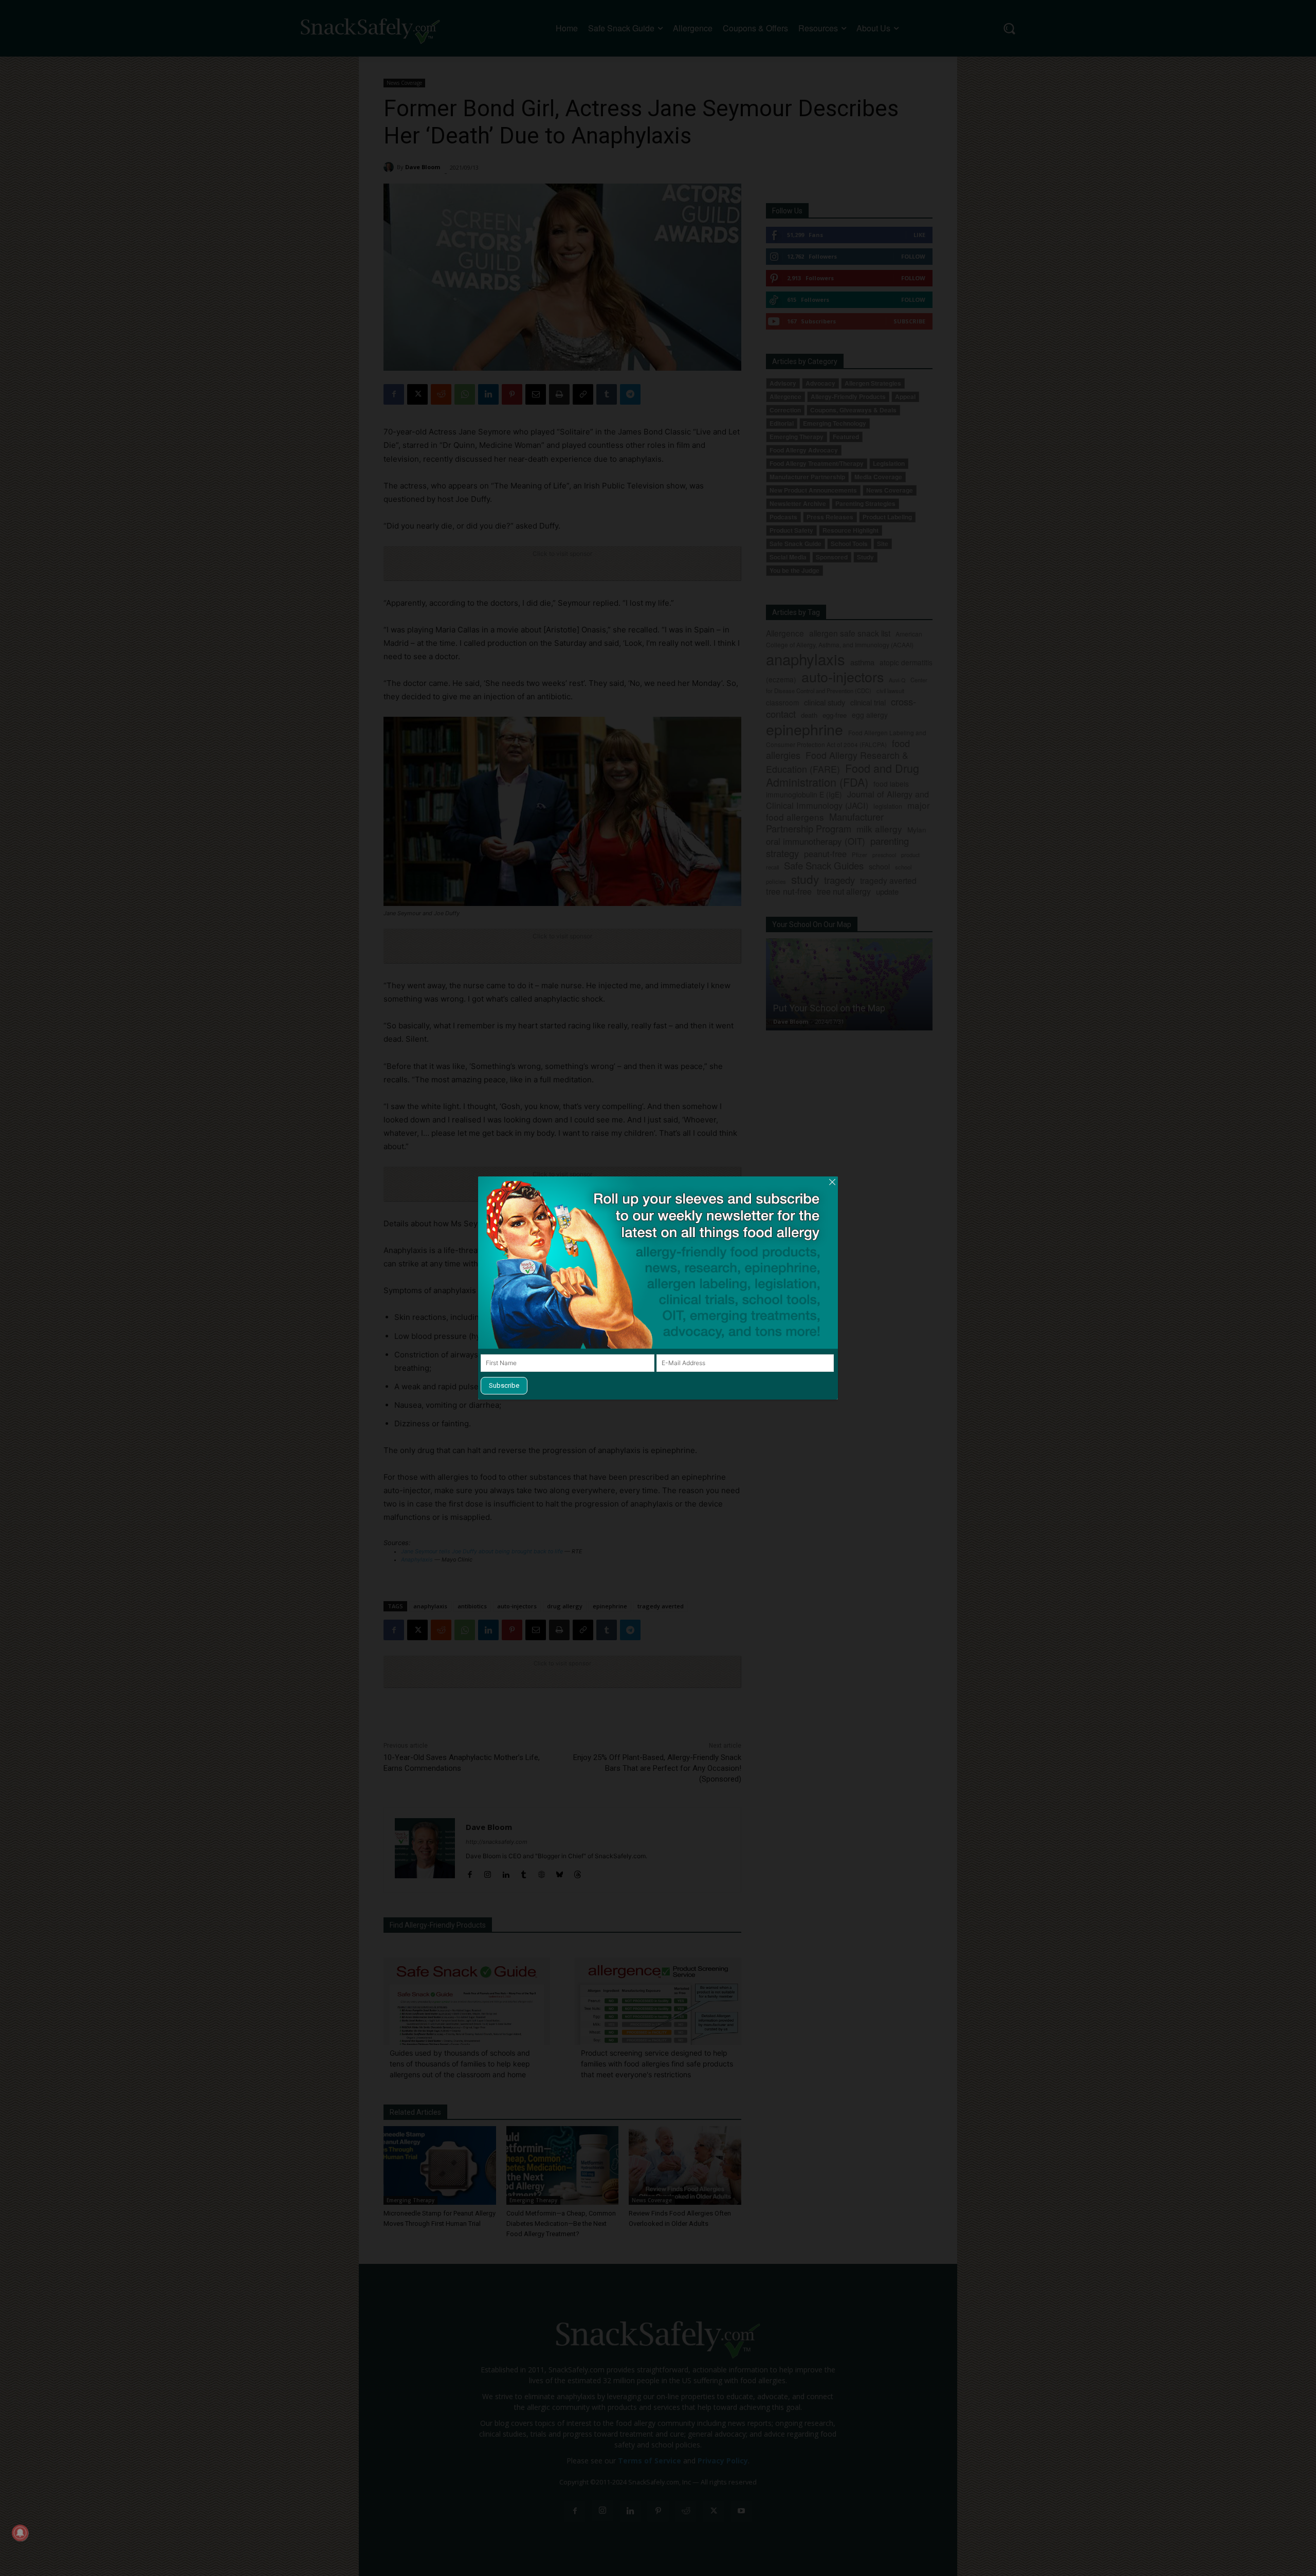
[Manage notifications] (20, 2533)
